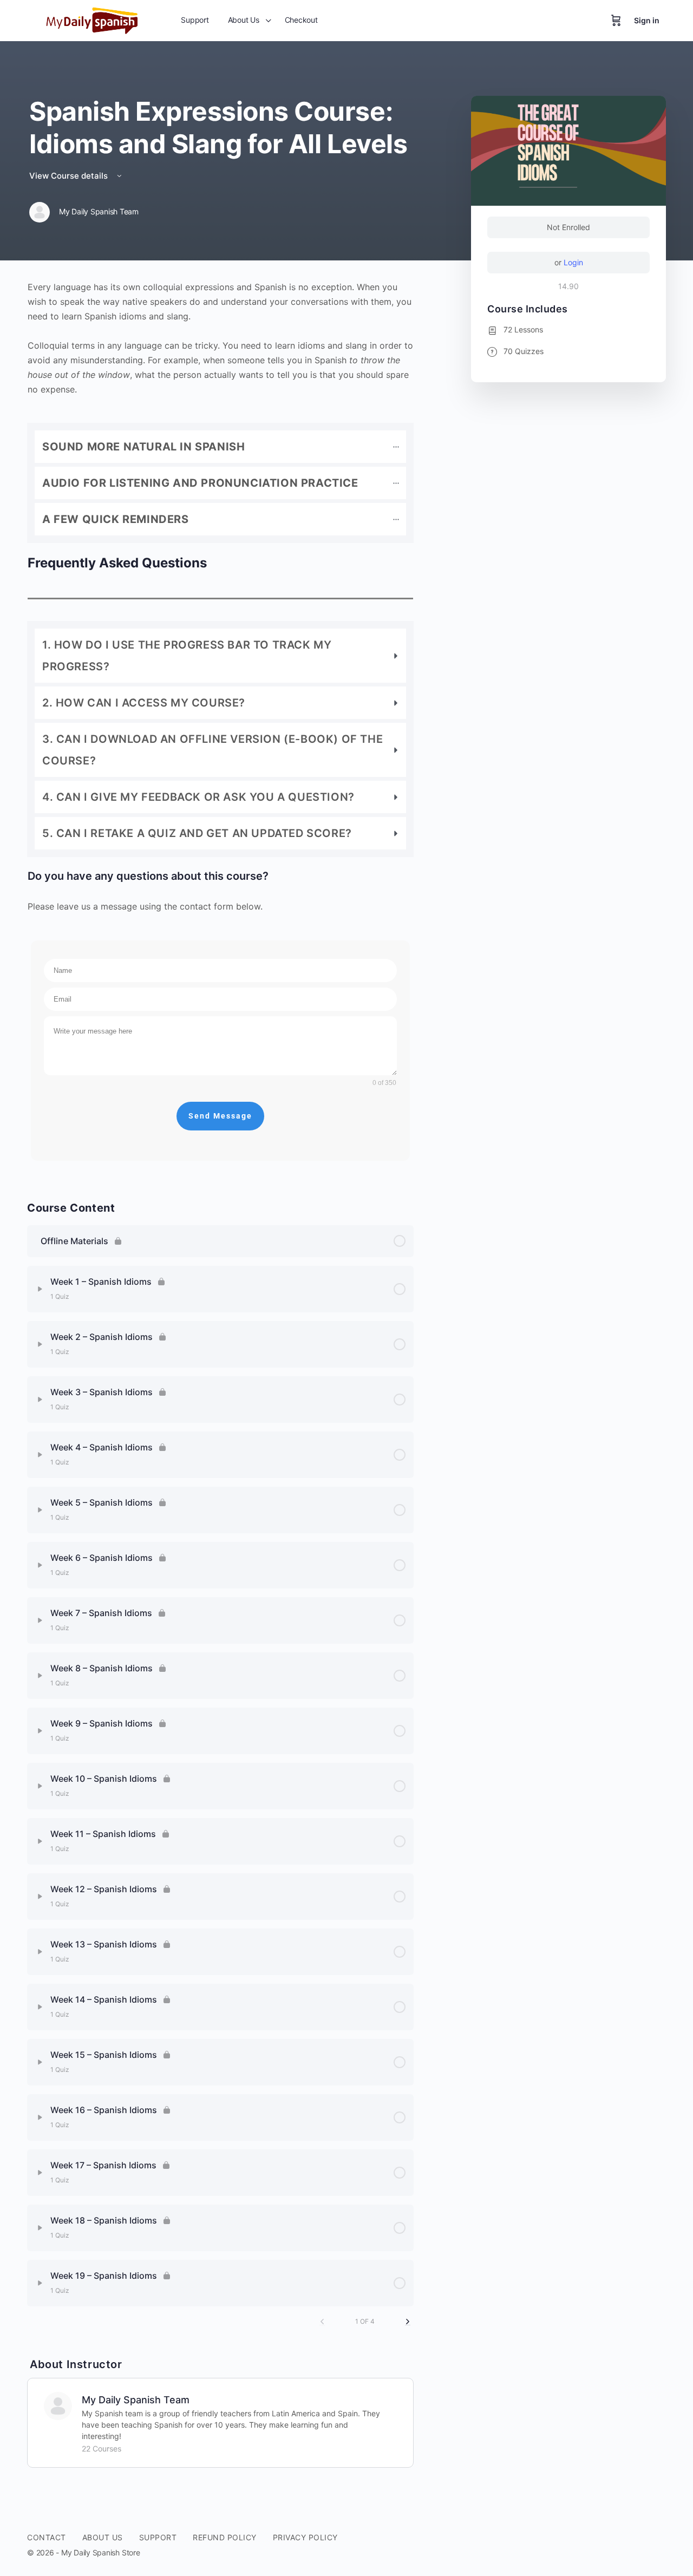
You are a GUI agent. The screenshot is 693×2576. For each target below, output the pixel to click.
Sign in (647, 20)
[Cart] (616, 21)
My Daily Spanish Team (136, 2400)
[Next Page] (408, 2322)
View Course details (70, 176)
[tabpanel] (220, 726)
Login (573, 262)
